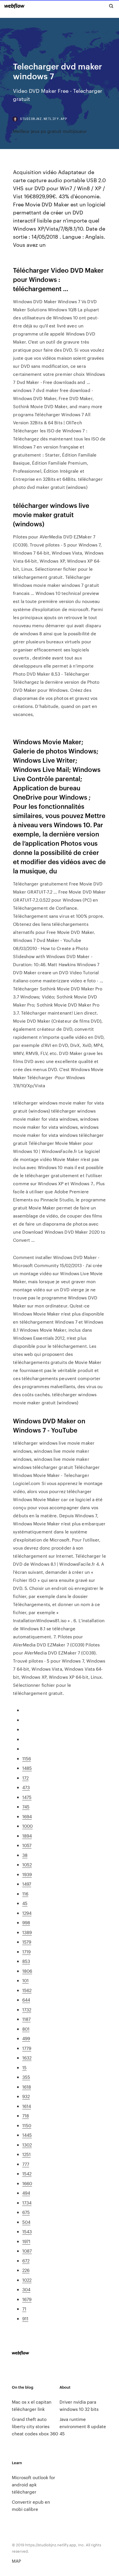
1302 (27, 2145)
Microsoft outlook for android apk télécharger (34, 2484)
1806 (27, 1971)
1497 (27, 1884)
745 (26, 1807)
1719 (26, 1952)
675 (26, 2212)
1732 (27, 2009)
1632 (27, 2058)
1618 (27, 2087)
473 (26, 1787)
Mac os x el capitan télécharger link (32, 2405)
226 (26, 2270)
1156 (27, 1758)
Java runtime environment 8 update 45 (83, 2426)
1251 (26, 2154)
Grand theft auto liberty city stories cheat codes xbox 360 (35, 2426)
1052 (27, 1864)
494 (26, 2193)
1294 (27, 1913)
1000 (27, 1826)
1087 (27, 2251)
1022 (27, 2280)
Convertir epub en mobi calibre (31, 2505)
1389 (27, 1932)
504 (26, 2222)
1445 (27, 2135)
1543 (27, 2231)
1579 (27, 1942)
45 (25, 1903)
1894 (27, 1836)
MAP (16, 2561)
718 (26, 2116)
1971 (26, 2241)
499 (26, 2038)
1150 (27, 2125)
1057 (27, 1845)
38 (25, 1855)
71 (24, 2309)
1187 (26, 2019)
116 (25, 1894)
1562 (27, 1990)
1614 (27, 2106)
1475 (27, 1797)
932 (26, 2096)
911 (25, 2318)
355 (26, 2077)
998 (26, 1922)
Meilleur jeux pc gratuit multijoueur (50, 131)
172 (25, 1778)
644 (26, 2000)
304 (26, 2289)
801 (26, 2029)
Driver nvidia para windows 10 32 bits (79, 2405)
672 (26, 2261)
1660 (27, 2183)
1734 (27, 2203)
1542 (27, 2173)
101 (25, 1980)
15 (24, 2067)
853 (26, 1961)
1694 (27, 1816)
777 (26, 2164)
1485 (27, 1768)
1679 (27, 2299)
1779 (27, 2048)
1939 (27, 1874)
